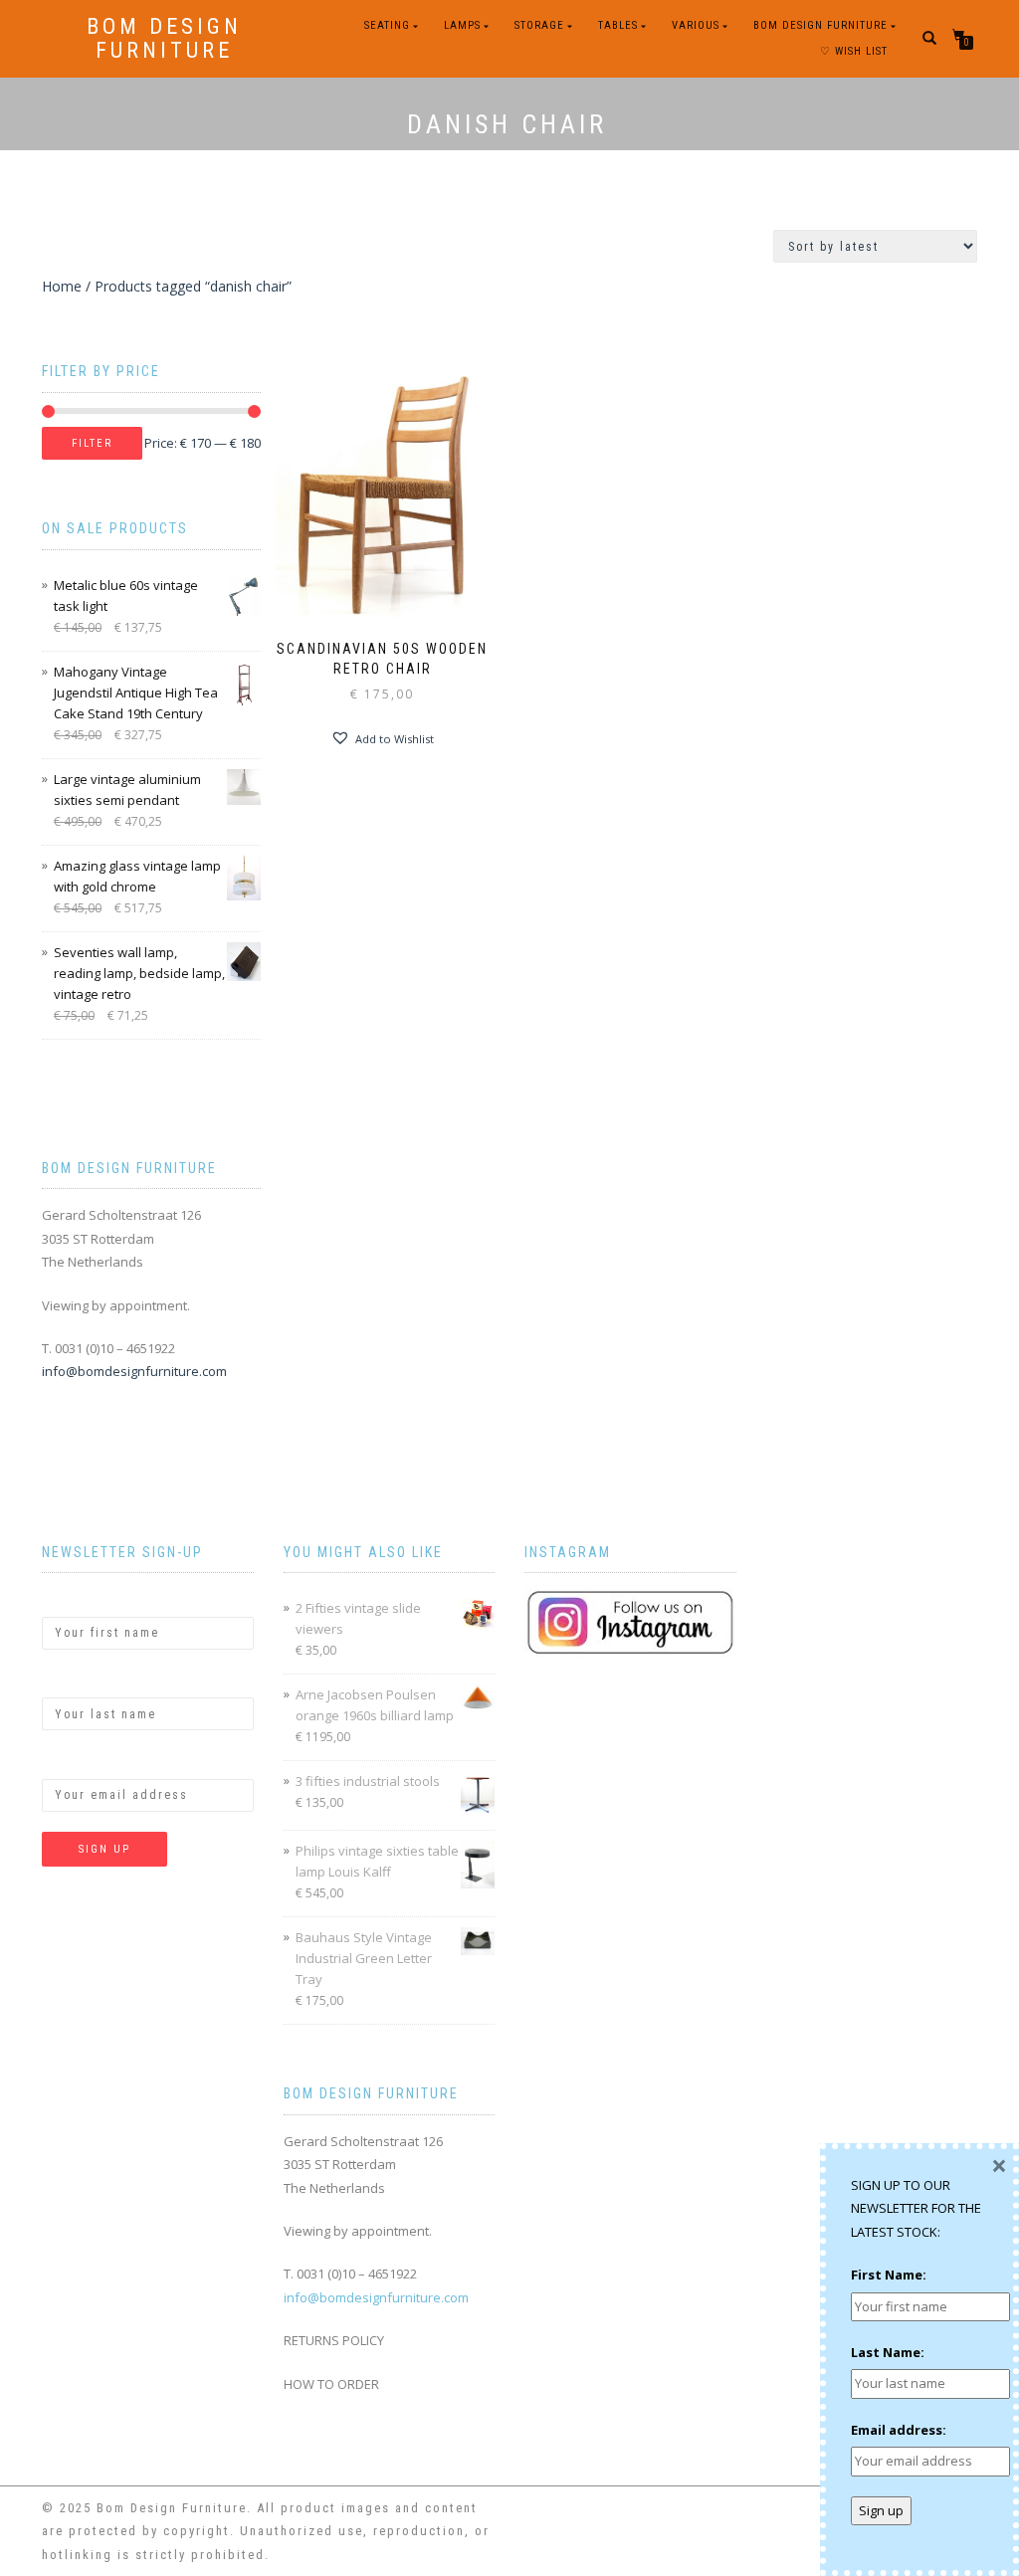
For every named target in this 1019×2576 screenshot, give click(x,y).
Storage (539, 25)
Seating (387, 25)
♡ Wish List (854, 51)
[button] (382, 738)
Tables (618, 25)
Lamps (462, 25)
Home (62, 286)
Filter (92, 443)
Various (696, 25)
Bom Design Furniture (164, 39)
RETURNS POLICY (334, 2340)
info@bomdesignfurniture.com (134, 1371)
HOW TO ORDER (331, 2384)
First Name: (80, 1599)
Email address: (90, 1761)
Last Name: (79, 1681)
